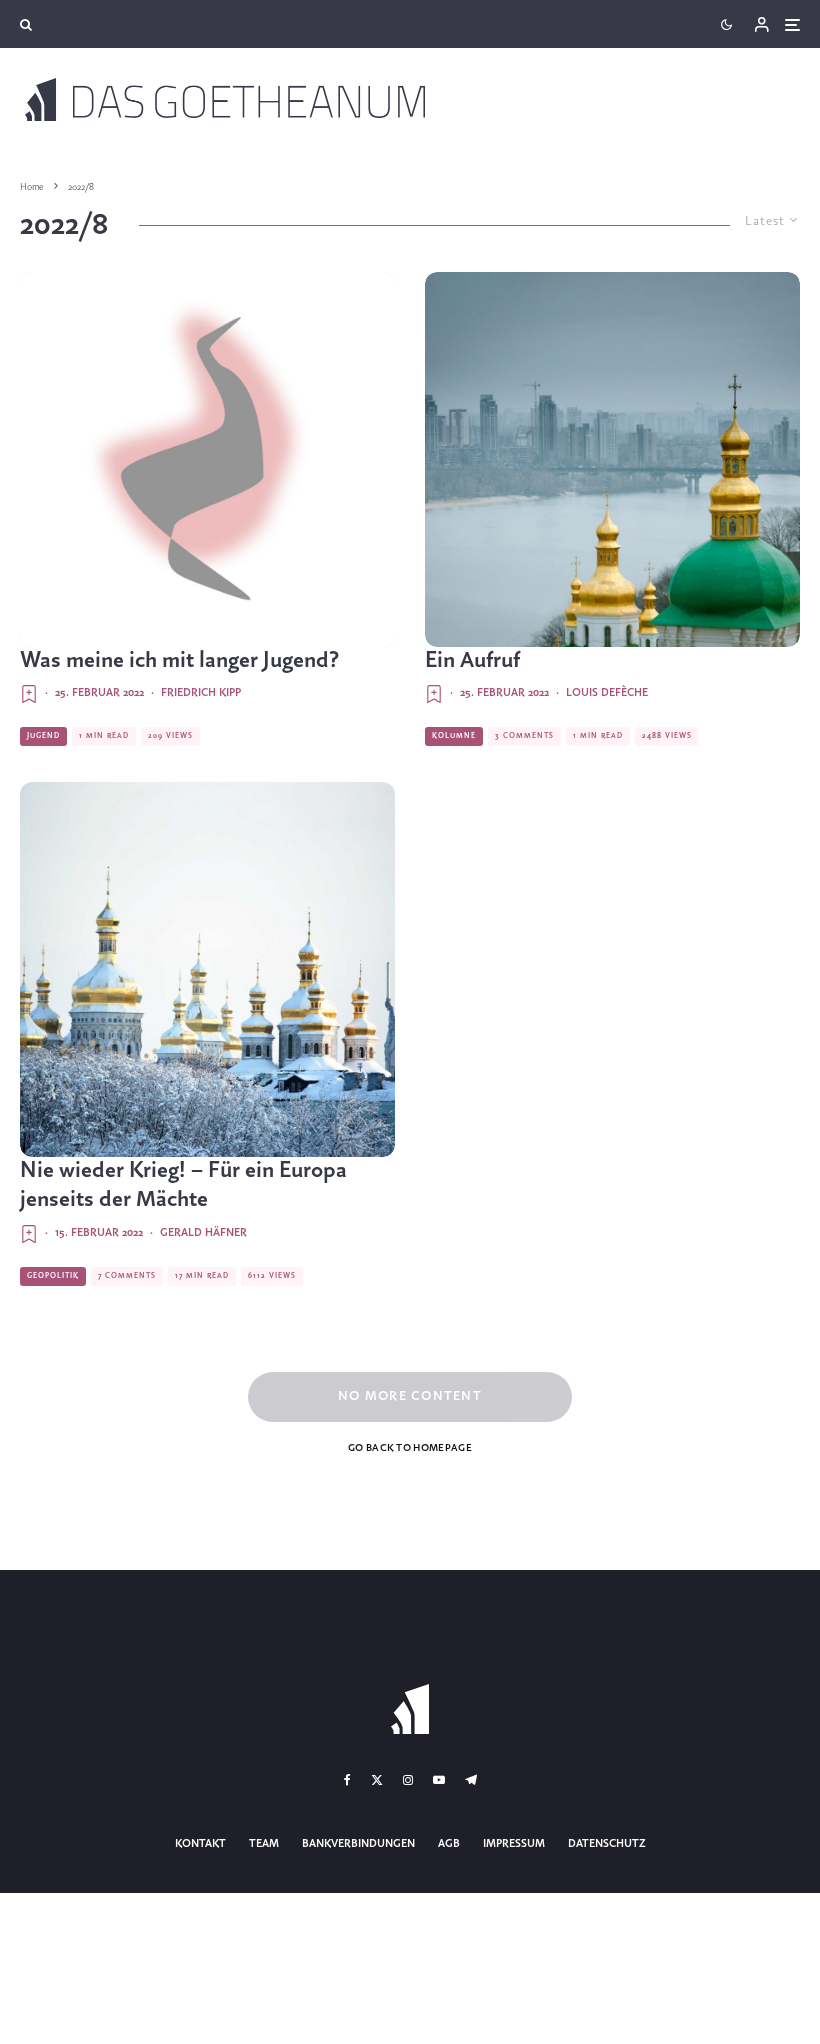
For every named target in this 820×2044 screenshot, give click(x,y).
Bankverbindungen (358, 1844)
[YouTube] (439, 1780)
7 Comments (127, 1276)
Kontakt (200, 1844)
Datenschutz (607, 1844)
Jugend (43, 736)
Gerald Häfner (203, 1233)
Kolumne (454, 736)
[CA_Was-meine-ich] (207, 459)
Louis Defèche (607, 693)
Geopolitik (53, 1276)
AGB (449, 1844)
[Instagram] (408, 1780)
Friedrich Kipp (201, 693)
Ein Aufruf (472, 661)
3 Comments (524, 736)
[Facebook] (347, 1780)
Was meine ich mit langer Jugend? (179, 661)
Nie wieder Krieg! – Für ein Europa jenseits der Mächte (183, 1185)
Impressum (514, 1844)
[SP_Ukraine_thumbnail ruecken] (612, 459)
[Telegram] (471, 1780)
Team (264, 1844)
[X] (377, 1780)
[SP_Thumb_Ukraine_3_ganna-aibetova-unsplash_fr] (207, 969)
